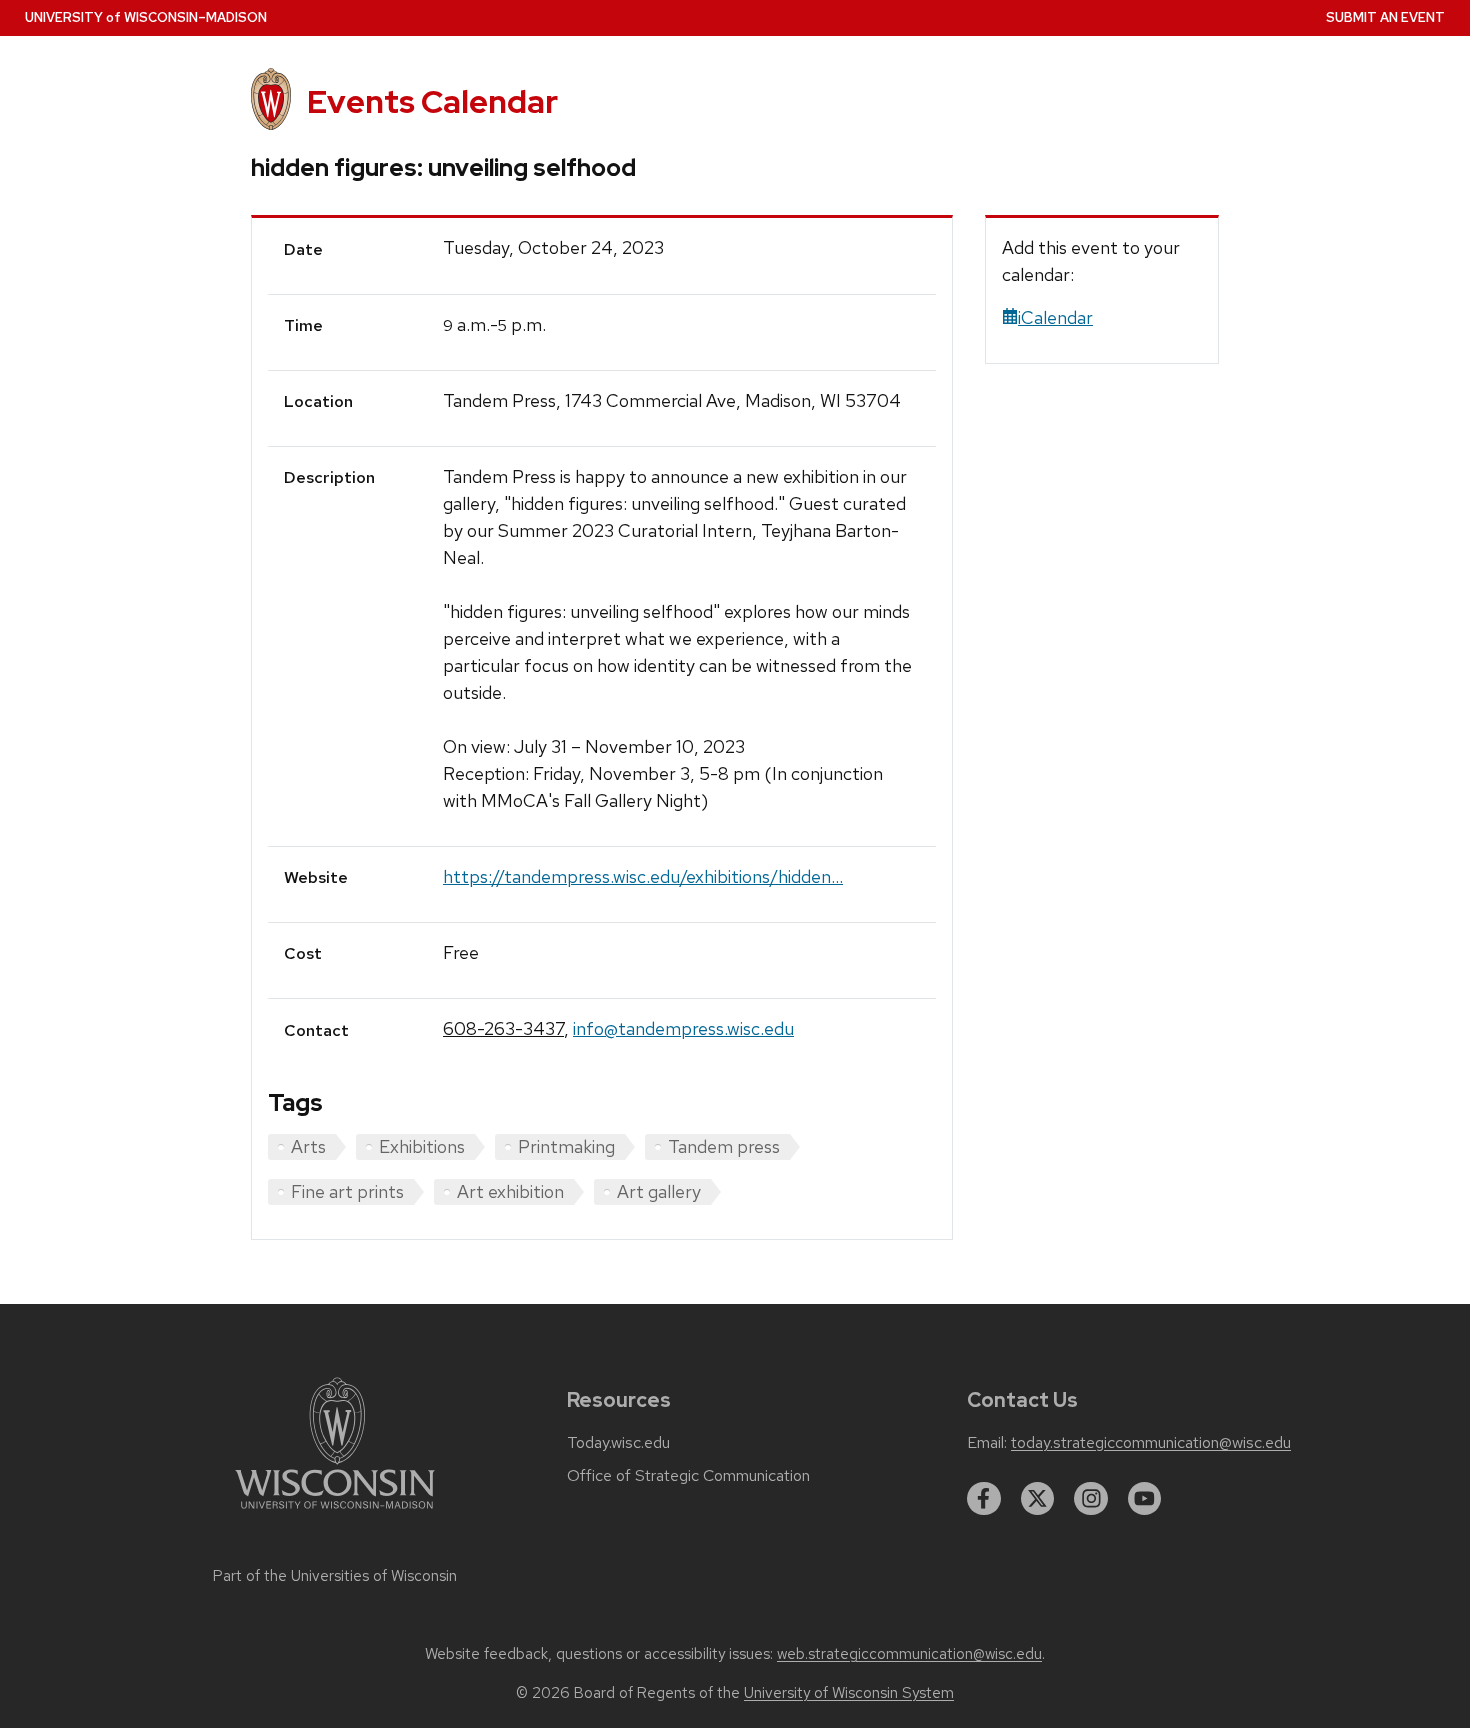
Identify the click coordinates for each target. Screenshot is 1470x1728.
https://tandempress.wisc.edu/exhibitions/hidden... (643, 876)
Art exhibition (510, 1191)
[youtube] (1145, 1499)
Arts (308, 1146)
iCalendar (1055, 317)
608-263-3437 (503, 1028)
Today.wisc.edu (618, 1443)
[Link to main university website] (335, 1512)
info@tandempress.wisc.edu (683, 1028)
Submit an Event (1385, 17)
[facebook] (984, 1499)
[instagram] (1091, 1499)
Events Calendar (432, 101)
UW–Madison (146, 17)
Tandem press (724, 1146)
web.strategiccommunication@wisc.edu (909, 1654)
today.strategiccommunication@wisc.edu (1151, 1443)
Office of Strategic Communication (688, 1476)
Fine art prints (347, 1191)
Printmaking (566, 1146)
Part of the (335, 1576)
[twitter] (1038, 1499)
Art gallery (659, 1191)
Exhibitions (422, 1146)
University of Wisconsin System (849, 1693)
